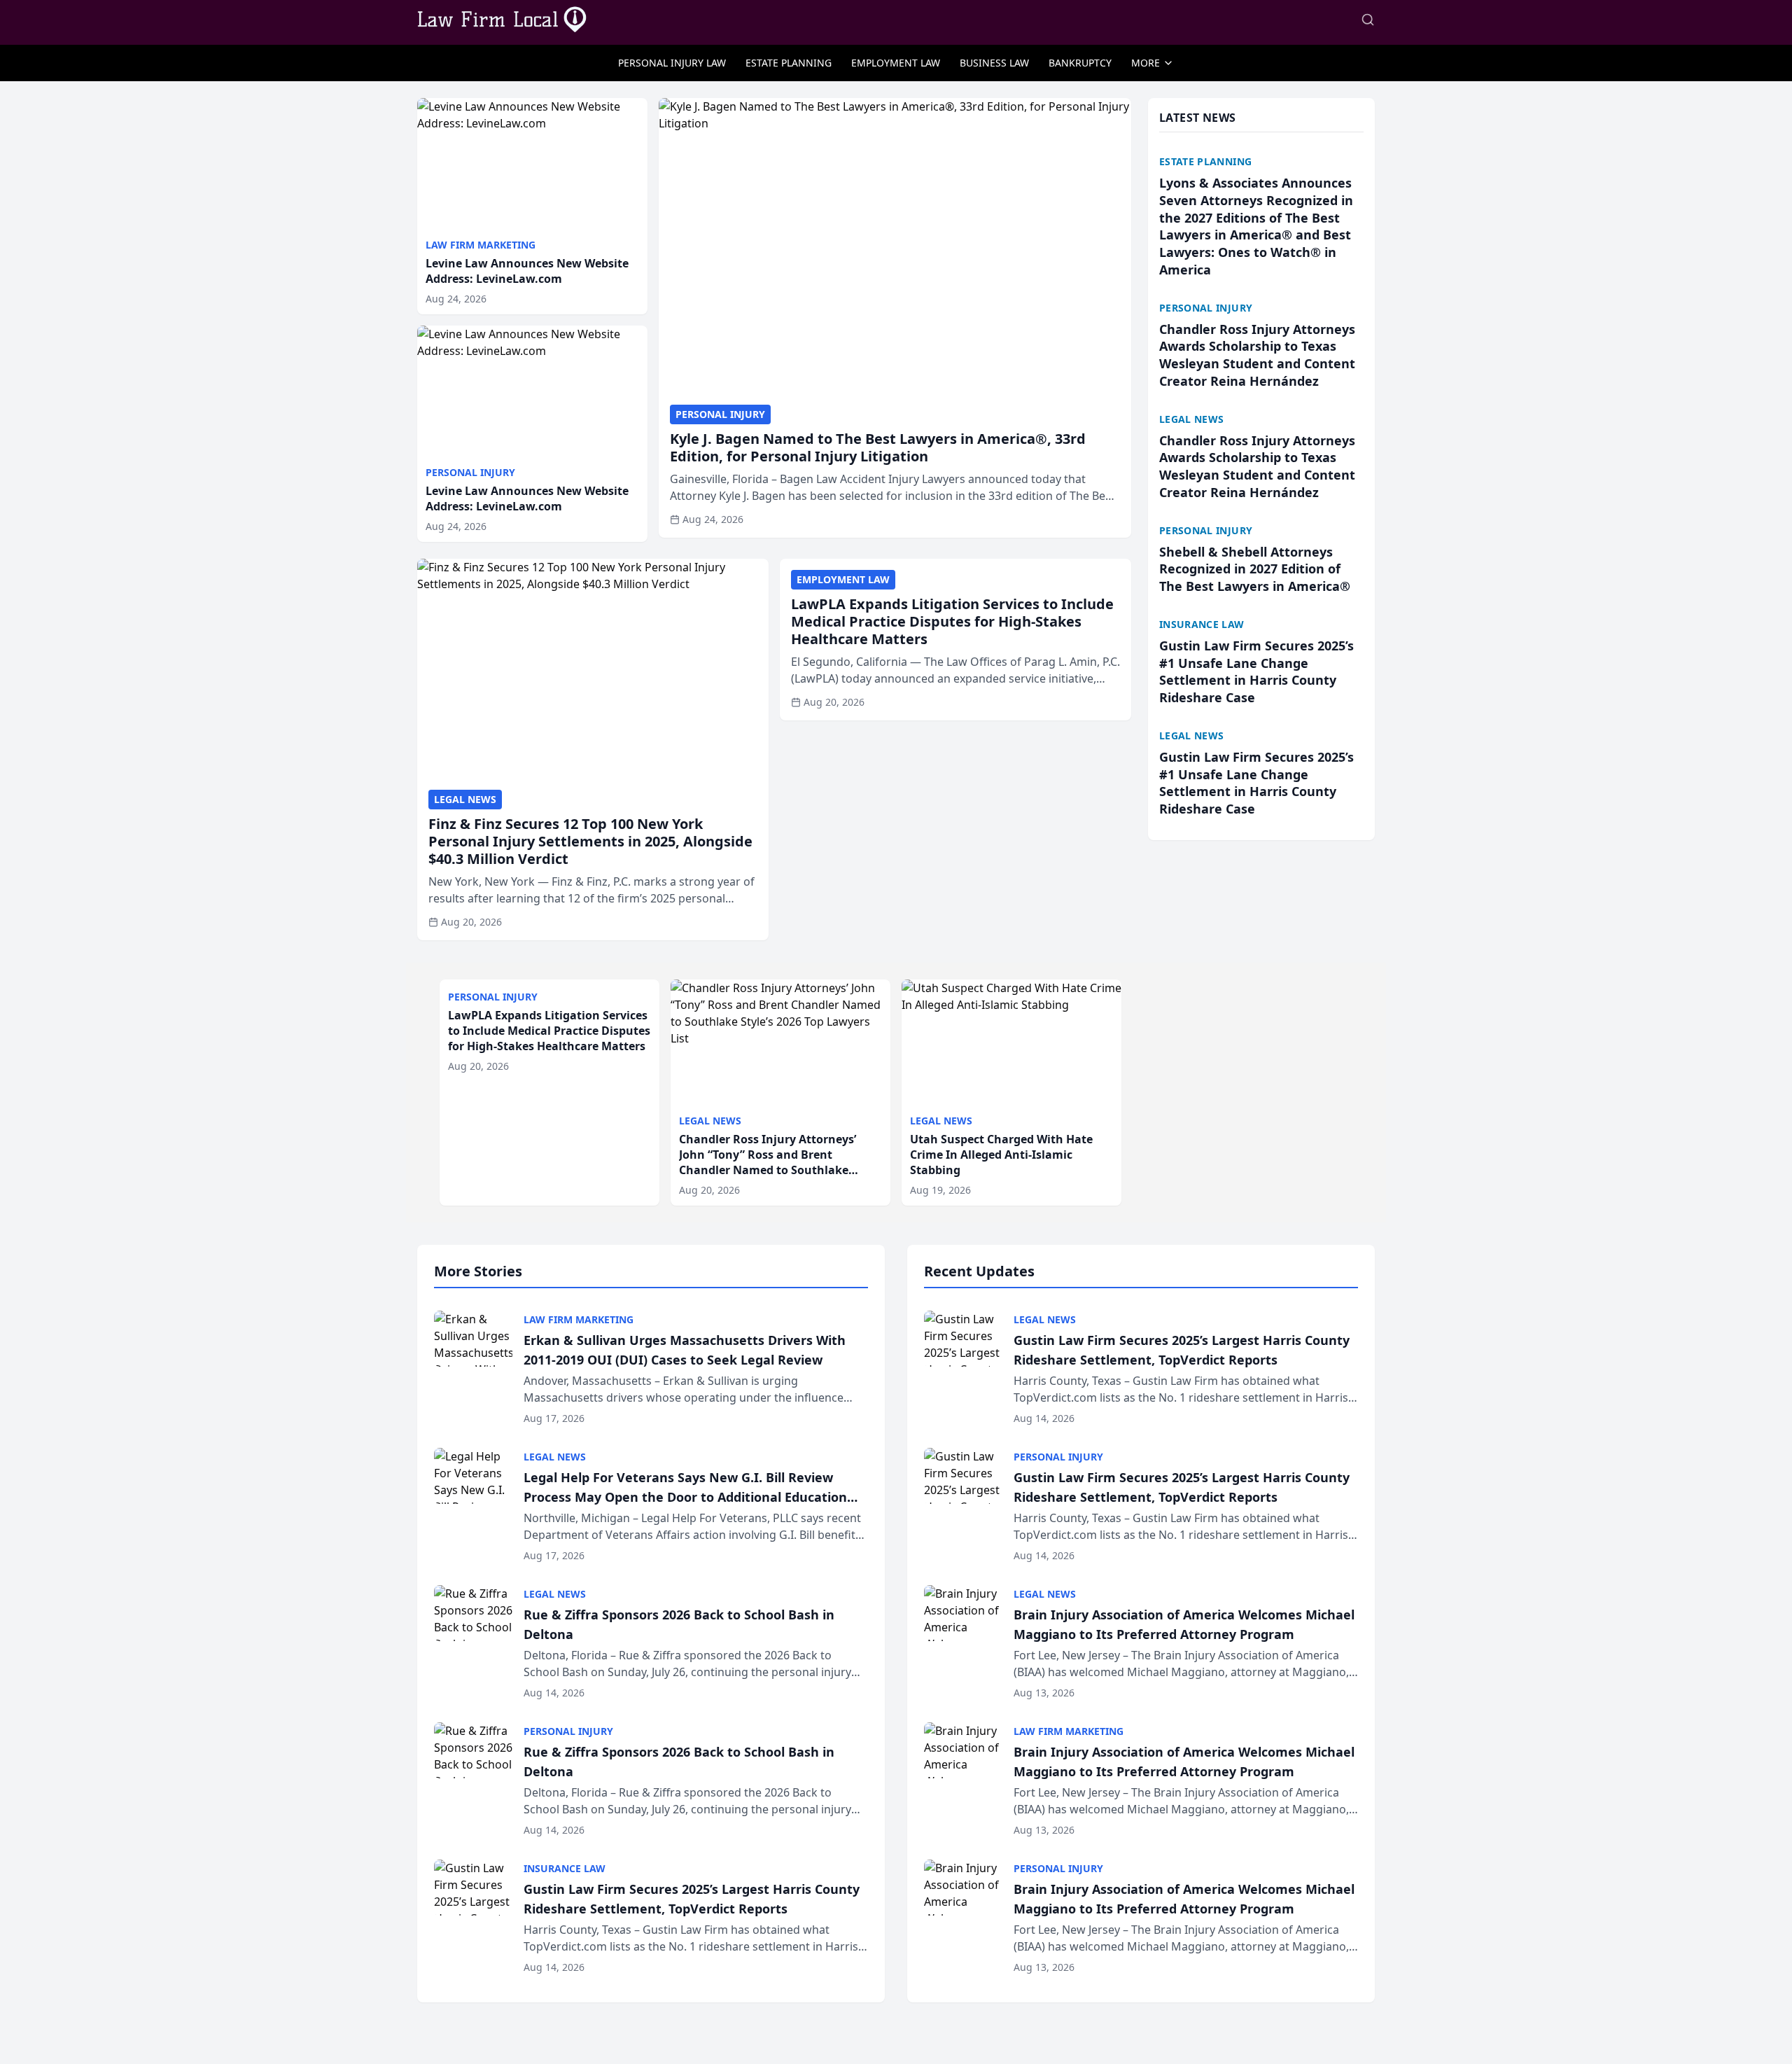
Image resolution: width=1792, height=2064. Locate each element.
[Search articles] (1368, 20)
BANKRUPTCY (1080, 63)
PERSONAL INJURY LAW (672, 63)
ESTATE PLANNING (789, 63)
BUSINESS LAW (994, 63)
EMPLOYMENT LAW (896, 63)
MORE (1146, 63)
